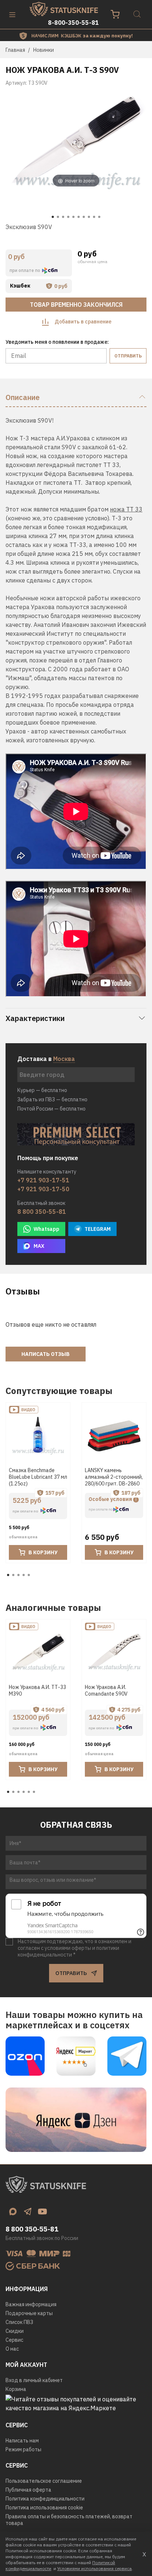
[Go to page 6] (34, 1792)
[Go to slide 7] (84, 217)
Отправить (128, 356)
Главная (15, 50)
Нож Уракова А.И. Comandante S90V (106, 1690)
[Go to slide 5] (73, 217)
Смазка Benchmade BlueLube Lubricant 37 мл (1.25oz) (38, 1477)
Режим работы (23, 2449)
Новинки (44, 50)
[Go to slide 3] (63, 217)
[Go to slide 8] (89, 217)
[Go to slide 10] (99, 217)
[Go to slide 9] (94, 217)
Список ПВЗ (19, 2322)
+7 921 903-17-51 (43, 1180)
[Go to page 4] (24, 1575)
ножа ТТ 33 (126, 509)
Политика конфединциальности (45, 2499)
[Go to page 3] (18, 1575)
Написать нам (22, 2441)
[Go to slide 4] (68, 217)
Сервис (14, 2340)
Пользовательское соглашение (44, 2481)
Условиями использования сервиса (94, 2568)
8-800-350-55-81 (73, 23)
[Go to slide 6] (79, 217)
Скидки (15, 2331)
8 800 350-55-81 (42, 1212)
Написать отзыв (46, 1354)
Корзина (16, 2389)
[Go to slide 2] (58, 217)
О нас (12, 2349)
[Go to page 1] (8, 1575)
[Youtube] (42, 2211)
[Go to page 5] (29, 1575)
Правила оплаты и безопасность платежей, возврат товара (69, 2520)
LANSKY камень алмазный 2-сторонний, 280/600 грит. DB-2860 (114, 1477)
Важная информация (31, 2304)
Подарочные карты (29, 2313)
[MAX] (13, 2211)
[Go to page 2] (13, 1575)
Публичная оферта (28, 2490)
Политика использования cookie (44, 2508)
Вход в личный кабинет (34, 2380)
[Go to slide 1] (53, 217)
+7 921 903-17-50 (43, 1189)
